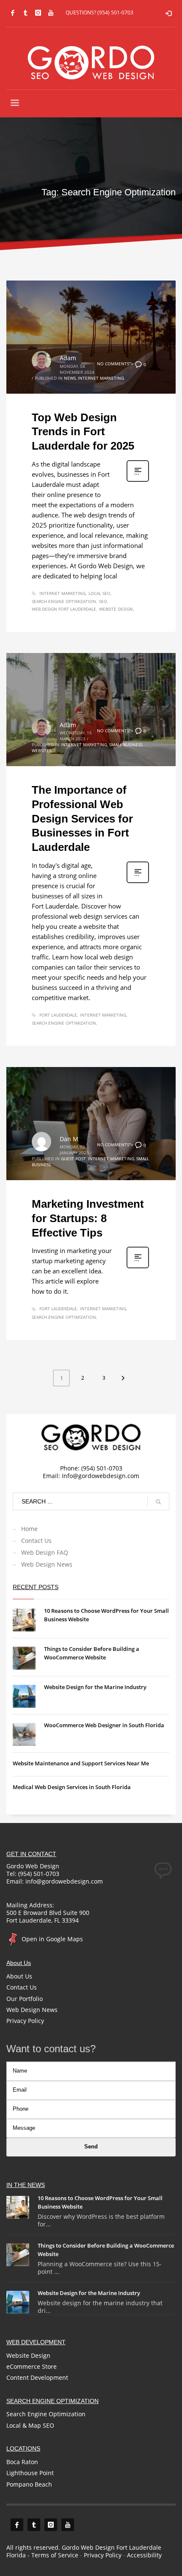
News (70, 378)
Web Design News (47, 1564)
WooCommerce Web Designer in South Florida (104, 1725)
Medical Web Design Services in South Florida (72, 1787)
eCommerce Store (32, 2366)
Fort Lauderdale (58, 1015)
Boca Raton (22, 2462)
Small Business (126, 745)
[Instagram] (38, 13)
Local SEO (99, 593)
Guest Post (73, 1159)
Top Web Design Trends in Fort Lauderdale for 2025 (83, 432)
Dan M (69, 1139)
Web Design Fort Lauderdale (64, 609)
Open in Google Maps (51, 1939)
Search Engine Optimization (64, 601)
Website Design (116, 609)
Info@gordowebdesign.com (101, 1476)
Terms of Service (55, 2555)
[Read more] (138, 481)
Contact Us (36, 1541)
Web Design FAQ (45, 1552)
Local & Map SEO (30, 2425)
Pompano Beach (29, 2484)
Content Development (37, 2377)
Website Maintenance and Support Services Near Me (81, 1763)
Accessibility (144, 2555)
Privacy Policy (25, 2021)
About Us (19, 1976)
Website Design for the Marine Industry (95, 1687)
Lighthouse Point (30, 2473)
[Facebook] (13, 13)
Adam (68, 358)
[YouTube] (51, 13)
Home (29, 1529)
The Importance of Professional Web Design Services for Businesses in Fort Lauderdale (82, 818)
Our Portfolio (25, 1999)
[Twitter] (25, 13)
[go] (158, 1502)
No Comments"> (121, 364)
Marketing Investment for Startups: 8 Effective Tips (88, 1218)
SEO (103, 601)
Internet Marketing (101, 378)
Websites (41, 750)
